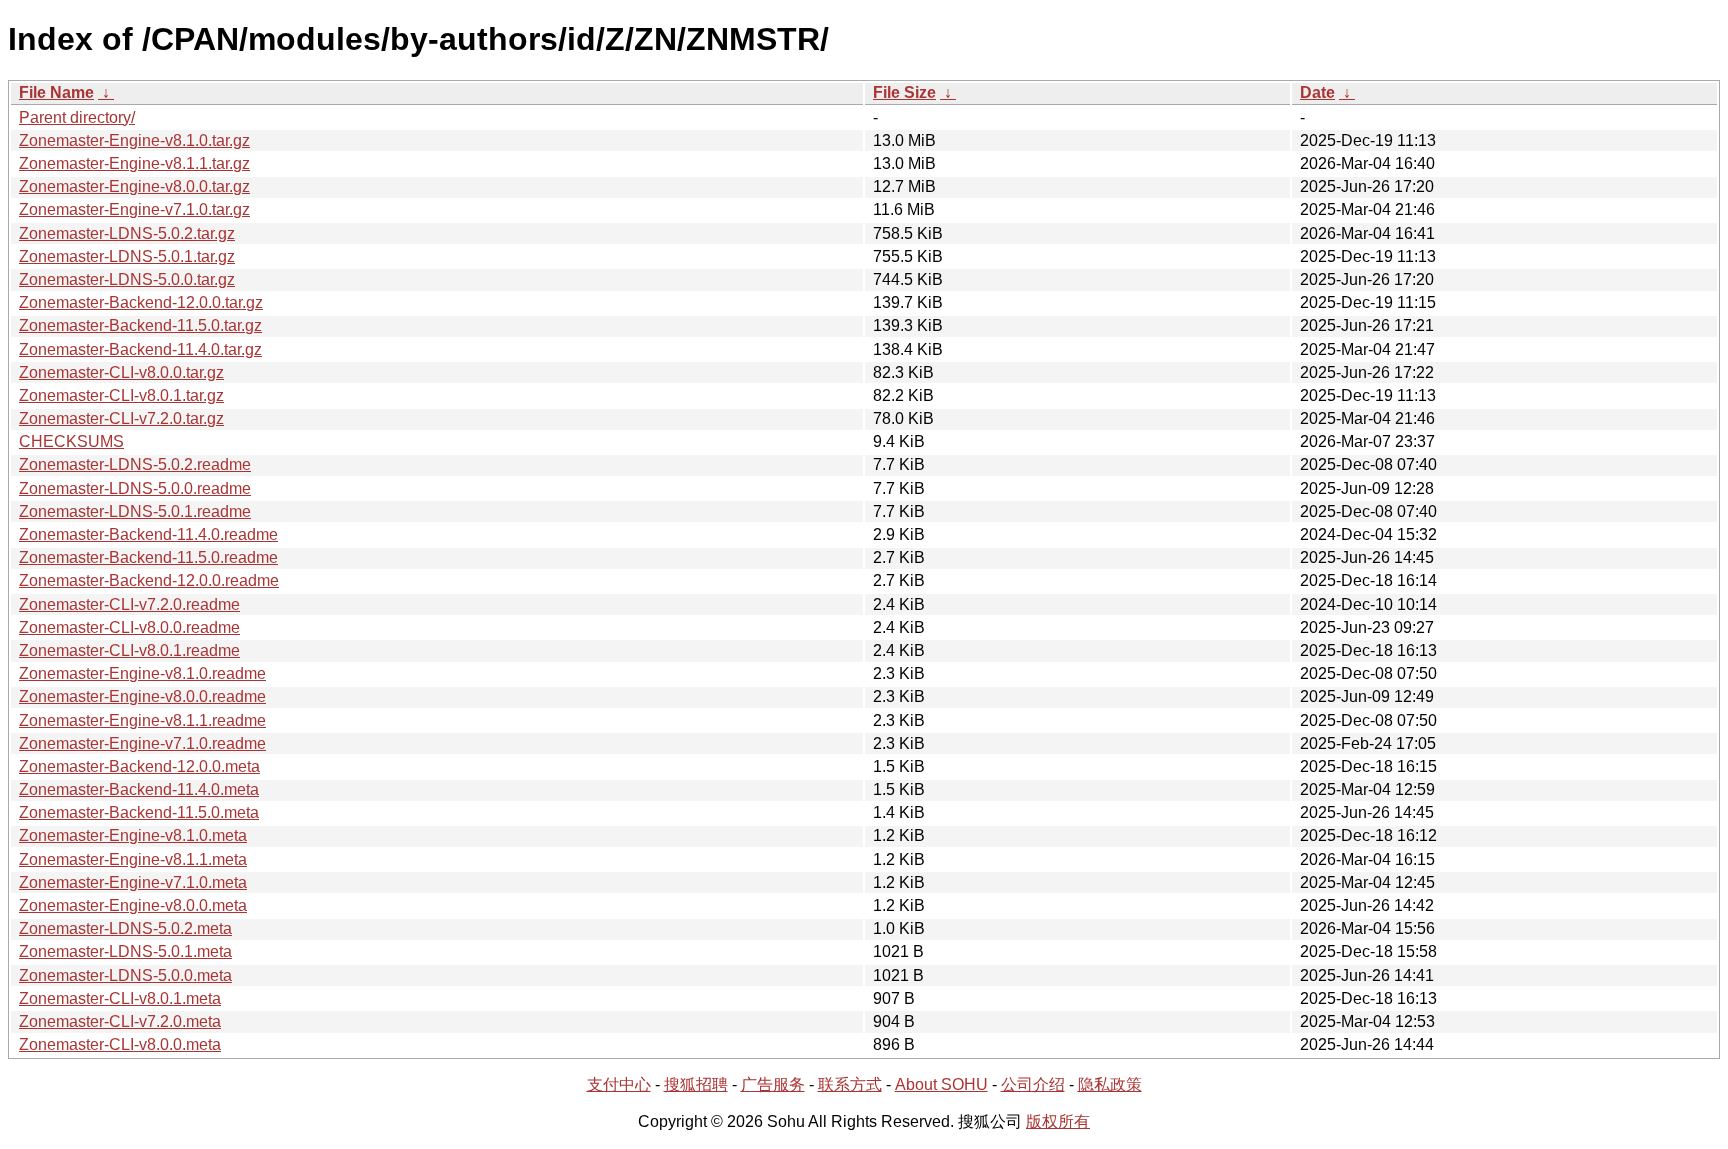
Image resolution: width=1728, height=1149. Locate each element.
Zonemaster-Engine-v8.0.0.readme (142, 696)
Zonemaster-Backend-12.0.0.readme (149, 580)
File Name (56, 92)
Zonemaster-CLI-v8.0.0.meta (120, 1044)
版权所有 (1058, 1121)
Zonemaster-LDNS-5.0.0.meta (125, 975)
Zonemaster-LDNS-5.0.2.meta (125, 928)
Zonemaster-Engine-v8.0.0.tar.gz (134, 186)
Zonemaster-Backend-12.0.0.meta (139, 766)
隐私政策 (1110, 1084)
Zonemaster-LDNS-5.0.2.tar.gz (127, 233)
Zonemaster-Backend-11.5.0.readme (148, 557)
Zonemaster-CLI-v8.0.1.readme (129, 650)
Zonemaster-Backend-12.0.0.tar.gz (141, 302)
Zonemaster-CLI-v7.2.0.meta (120, 1021)
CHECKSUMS (71, 441)
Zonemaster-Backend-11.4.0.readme (148, 534)
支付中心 (619, 1084)
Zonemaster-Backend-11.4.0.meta (139, 789)
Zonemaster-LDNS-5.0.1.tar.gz (127, 256)
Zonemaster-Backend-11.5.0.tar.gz (140, 325)
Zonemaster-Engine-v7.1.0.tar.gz (134, 209)
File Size (904, 92)
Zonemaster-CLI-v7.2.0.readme (129, 604)
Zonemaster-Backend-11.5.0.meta (139, 812)
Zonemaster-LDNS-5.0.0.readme (135, 488)
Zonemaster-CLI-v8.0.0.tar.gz (121, 372)
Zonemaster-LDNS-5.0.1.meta (125, 951)
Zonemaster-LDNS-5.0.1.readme (135, 511)
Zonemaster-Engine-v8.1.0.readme (142, 673)
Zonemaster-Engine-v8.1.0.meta (133, 835)
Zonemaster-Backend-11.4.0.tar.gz (140, 349)
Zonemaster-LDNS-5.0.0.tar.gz (127, 279)
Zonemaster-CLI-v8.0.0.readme (129, 627)
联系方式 (850, 1084)
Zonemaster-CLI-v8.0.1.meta (120, 998)
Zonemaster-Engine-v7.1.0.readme (142, 743)
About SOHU (941, 1084)
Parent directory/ (77, 117)
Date (1317, 92)
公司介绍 (1033, 1084)
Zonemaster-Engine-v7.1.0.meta (133, 882)
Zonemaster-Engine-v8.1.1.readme (142, 720)
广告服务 (773, 1084)
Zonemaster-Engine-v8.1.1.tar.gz (134, 163)
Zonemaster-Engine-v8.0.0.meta (133, 905)
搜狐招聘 (696, 1084)
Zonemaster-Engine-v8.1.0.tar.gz (134, 140)
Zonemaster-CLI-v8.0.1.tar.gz (121, 395)
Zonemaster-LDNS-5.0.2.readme (135, 464)
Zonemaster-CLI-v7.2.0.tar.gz (121, 418)
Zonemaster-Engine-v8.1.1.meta (133, 859)
